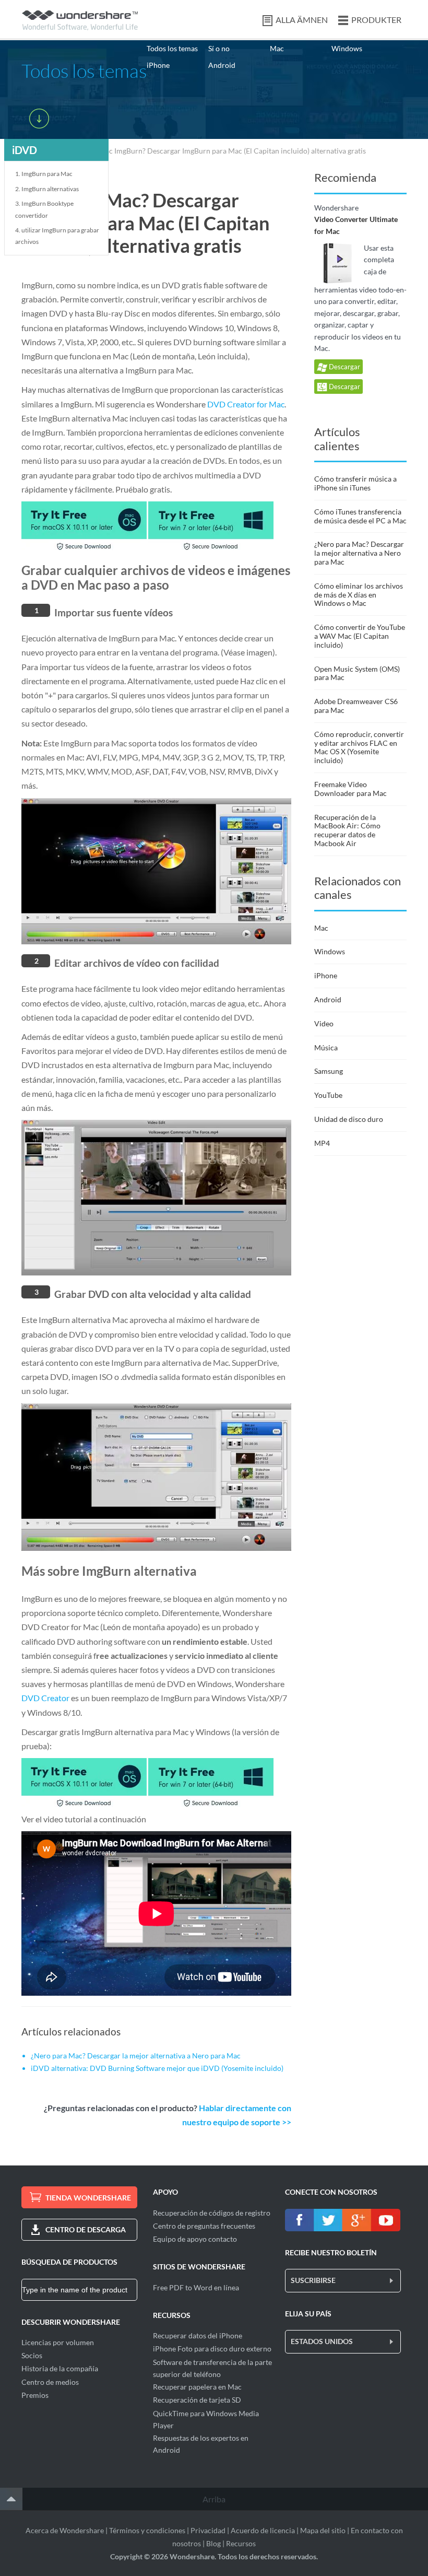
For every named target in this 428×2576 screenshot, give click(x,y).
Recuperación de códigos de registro (212, 2213)
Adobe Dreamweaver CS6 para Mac (356, 706)
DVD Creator (45, 1698)
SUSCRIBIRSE (313, 2280)
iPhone (158, 65)
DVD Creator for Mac (246, 404)
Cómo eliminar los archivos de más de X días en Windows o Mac (359, 595)
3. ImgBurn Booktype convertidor (44, 209)
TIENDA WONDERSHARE (88, 2198)
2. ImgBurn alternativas (47, 189)
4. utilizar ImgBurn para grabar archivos (57, 236)
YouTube (328, 1095)
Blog (213, 2543)
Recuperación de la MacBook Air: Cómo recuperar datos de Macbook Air (347, 830)
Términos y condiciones (147, 2530)
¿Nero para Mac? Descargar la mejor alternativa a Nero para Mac (136, 2056)
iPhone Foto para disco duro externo (212, 2349)
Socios (32, 2355)
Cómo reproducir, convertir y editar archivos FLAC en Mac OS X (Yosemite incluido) (359, 747)
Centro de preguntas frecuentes (204, 2226)
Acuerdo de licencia (263, 2530)
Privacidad (208, 2530)
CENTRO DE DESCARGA (86, 2229)
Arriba (214, 2499)
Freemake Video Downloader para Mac (350, 789)
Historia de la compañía (60, 2368)
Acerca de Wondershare (65, 2530)
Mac (277, 48)
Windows (347, 48)
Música (326, 1047)
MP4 (322, 1143)
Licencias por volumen (58, 2342)
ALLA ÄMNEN (302, 20)
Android (222, 65)
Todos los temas (172, 48)
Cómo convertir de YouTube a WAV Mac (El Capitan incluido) (360, 636)
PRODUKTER (376, 20)
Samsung (329, 1071)
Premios (35, 2395)
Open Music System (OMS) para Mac (357, 673)
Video (324, 1023)
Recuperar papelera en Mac (197, 2387)
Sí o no (219, 48)
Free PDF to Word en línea (196, 2287)
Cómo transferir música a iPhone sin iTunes (355, 483)
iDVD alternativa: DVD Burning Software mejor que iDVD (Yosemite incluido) (157, 2068)
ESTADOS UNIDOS (322, 2341)
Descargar (344, 367)
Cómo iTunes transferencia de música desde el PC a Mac (360, 516)
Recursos (241, 2543)
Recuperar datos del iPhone (198, 2335)
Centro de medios (50, 2382)
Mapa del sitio (323, 2530)
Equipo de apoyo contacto (195, 2239)
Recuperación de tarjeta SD (197, 2400)
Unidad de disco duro (349, 1119)
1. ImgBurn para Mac (44, 174)
